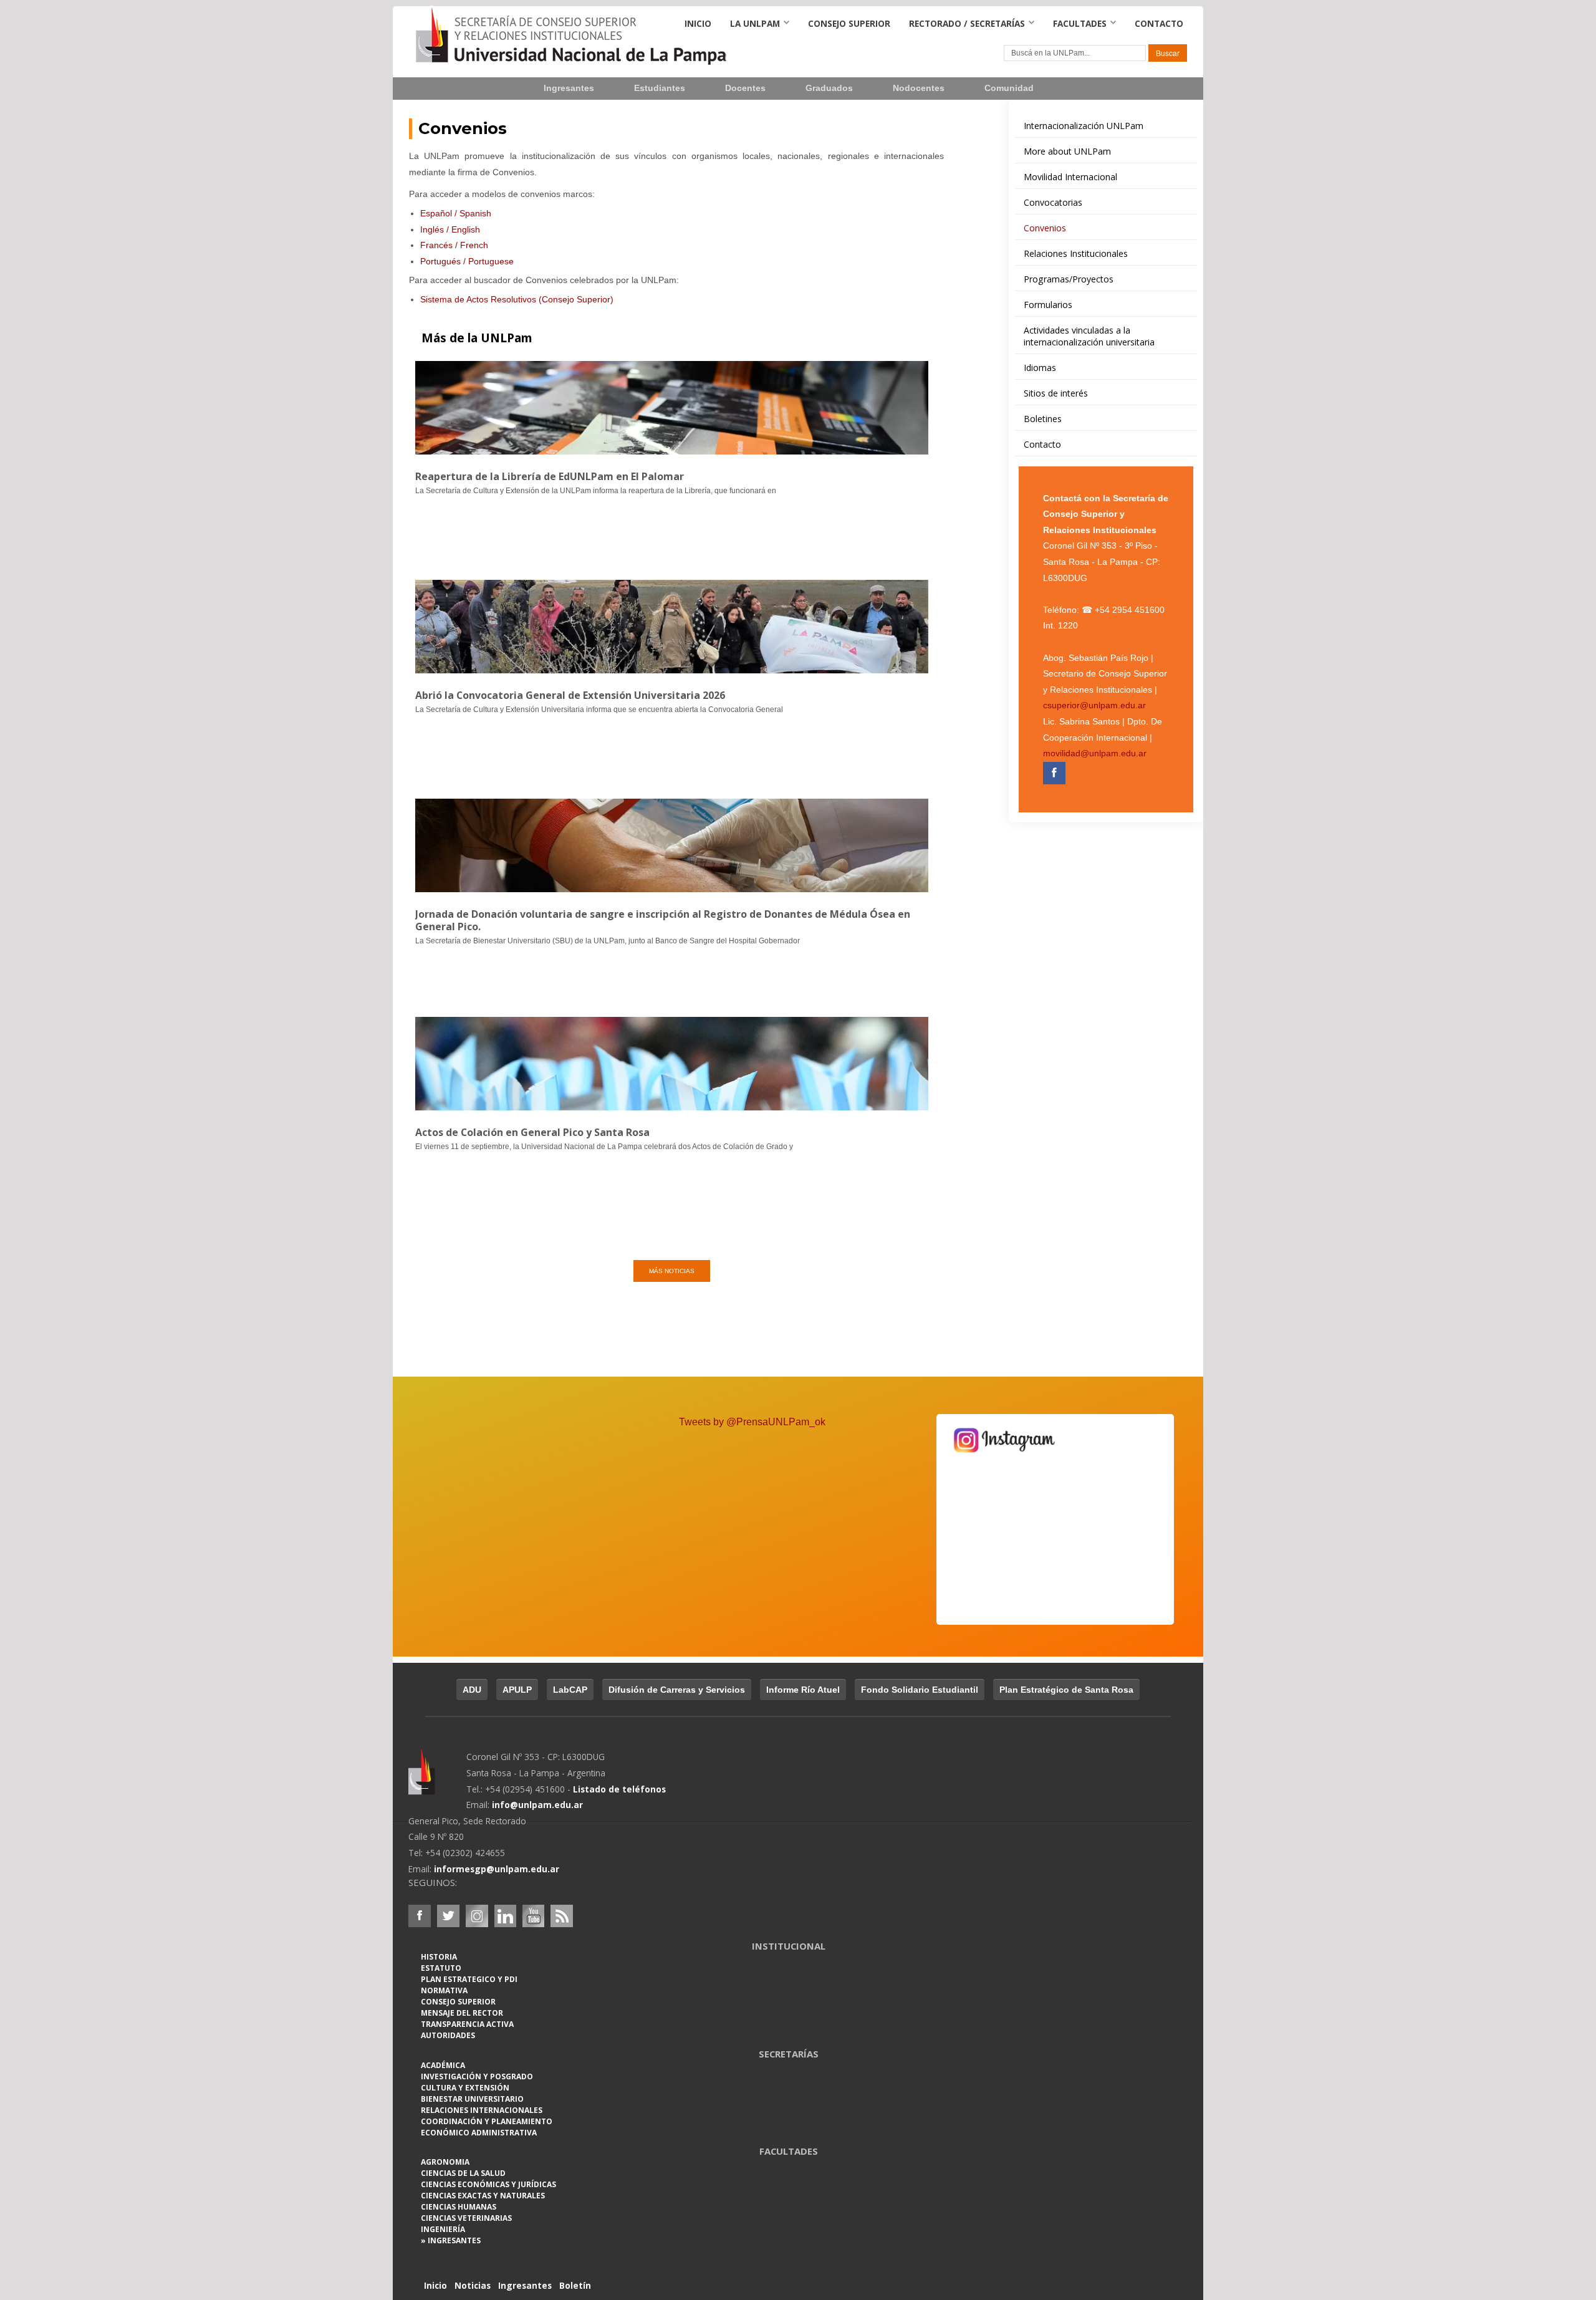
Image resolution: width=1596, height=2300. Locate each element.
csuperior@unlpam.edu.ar (1094, 705)
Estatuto (441, 1968)
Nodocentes (919, 88)
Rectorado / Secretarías (967, 23)
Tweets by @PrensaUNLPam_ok (752, 1422)
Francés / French (454, 245)
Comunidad (1009, 88)
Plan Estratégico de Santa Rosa (1066, 1690)
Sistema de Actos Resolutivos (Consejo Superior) (517, 299)
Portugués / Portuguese (467, 261)
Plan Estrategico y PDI (469, 1979)
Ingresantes (569, 88)
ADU (472, 1690)
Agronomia (445, 2162)
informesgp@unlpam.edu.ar (497, 1869)
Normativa (444, 1990)
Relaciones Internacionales (482, 2110)
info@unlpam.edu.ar (537, 1805)
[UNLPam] (437, 1780)
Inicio (698, 23)
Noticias (473, 2285)
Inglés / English (450, 229)
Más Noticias (672, 1271)
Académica (443, 2065)
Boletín (575, 2285)
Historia (439, 1957)
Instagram (477, 1916)
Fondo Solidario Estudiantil (920, 1690)
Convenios (463, 128)
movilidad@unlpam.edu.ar (1095, 753)
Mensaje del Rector (462, 2013)
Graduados (829, 88)
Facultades (1080, 23)
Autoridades (448, 2035)
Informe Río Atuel (803, 1690)
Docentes (745, 88)
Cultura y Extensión (465, 2088)
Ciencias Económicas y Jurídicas (488, 2184)
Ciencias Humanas (459, 2207)
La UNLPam (755, 23)
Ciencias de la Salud (463, 2173)
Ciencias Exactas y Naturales (483, 2196)
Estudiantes (660, 88)
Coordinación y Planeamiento (487, 2121)
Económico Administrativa (479, 2133)
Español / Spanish (456, 213)
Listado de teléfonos (619, 1789)
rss (562, 1916)
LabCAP (570, 1690)
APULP (517, 1690)
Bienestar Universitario (472, 2099)
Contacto (1159, 23)
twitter (448, 1916)
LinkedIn (506, 1916)
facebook (420, 1916)
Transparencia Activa (467, 2024)
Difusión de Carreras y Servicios (677, 1690)
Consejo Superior (849, 23)
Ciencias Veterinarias (466, 2218)
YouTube (533, 1916)
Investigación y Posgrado (477, 2076)
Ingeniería (443, 2229)
